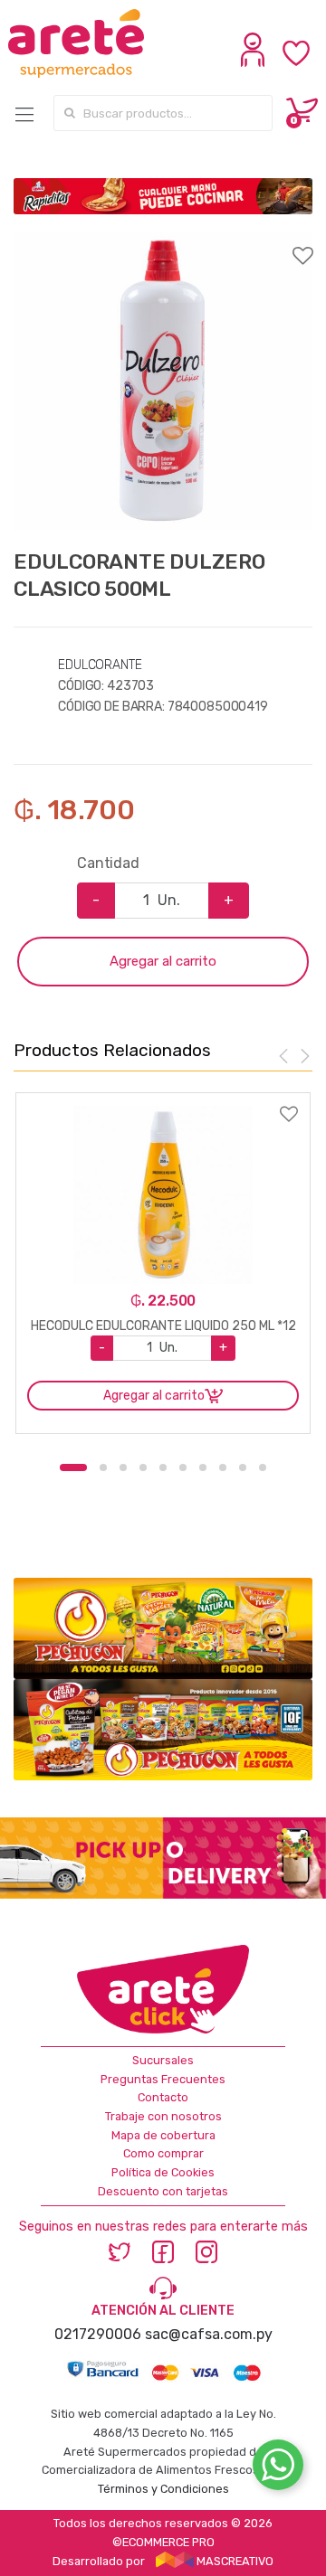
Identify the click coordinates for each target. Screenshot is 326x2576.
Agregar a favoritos (163, 244)
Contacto (163, 2097)
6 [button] (183, 1467)
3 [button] (123, 1467)
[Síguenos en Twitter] (120, 2250)
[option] (163, 382)
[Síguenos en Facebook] (163, 2250)
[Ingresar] (255, 62)
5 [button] (163, 1467)
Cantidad (108, 863)
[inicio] (79, 43)
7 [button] (203, 1467)
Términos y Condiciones (163, 2489)
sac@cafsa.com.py (209, 2334)
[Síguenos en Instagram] (206, 2250)
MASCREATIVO (234, 2561)
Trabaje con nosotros (163, 2116)
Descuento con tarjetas (163, 2191)
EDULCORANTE (100, 665)
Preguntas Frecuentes (163, 2079)
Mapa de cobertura (163, 2135)
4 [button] (143, 1467)
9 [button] (243, 1467)
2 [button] (103, 1467)
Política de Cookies (163, 2172)
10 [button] (263, 1467)
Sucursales (163, 2060)
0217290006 (98, 2334)
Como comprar (163, 2153)
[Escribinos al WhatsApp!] (278, 2468)
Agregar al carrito (163, 961)
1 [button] (73, 1467)
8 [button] (223, 1467)
